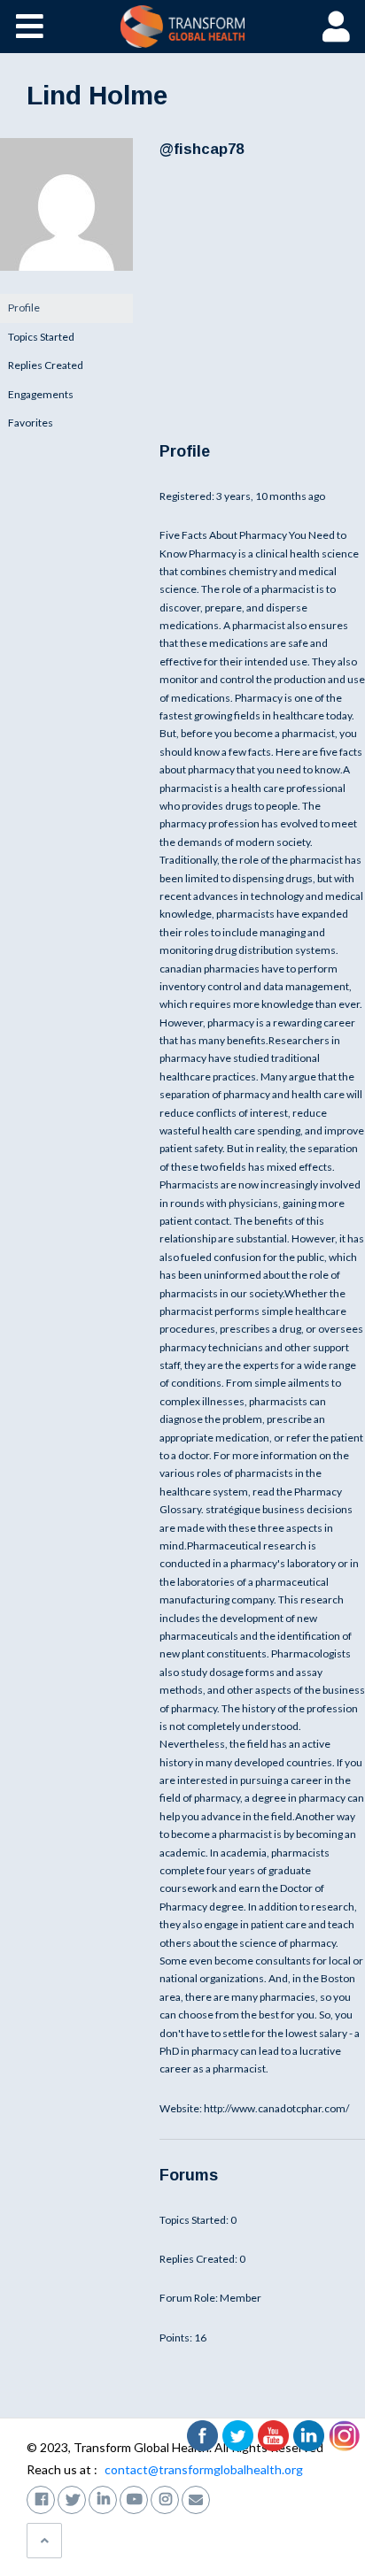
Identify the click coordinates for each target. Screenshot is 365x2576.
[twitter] (72, 2498)
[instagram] (165, 2498)
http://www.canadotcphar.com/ (276, 2108)
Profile (24, 308)
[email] (196, 2498)
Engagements (41, 394)
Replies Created (46, 365)
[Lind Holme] (66, 285)
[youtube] (134, 2498)
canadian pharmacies (210, 969)
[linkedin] (103, 2498)
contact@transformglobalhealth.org (204, 2469)
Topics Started (41, 337)
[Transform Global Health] (183, 27)
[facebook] (41, 2498)
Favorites (31, 423)
